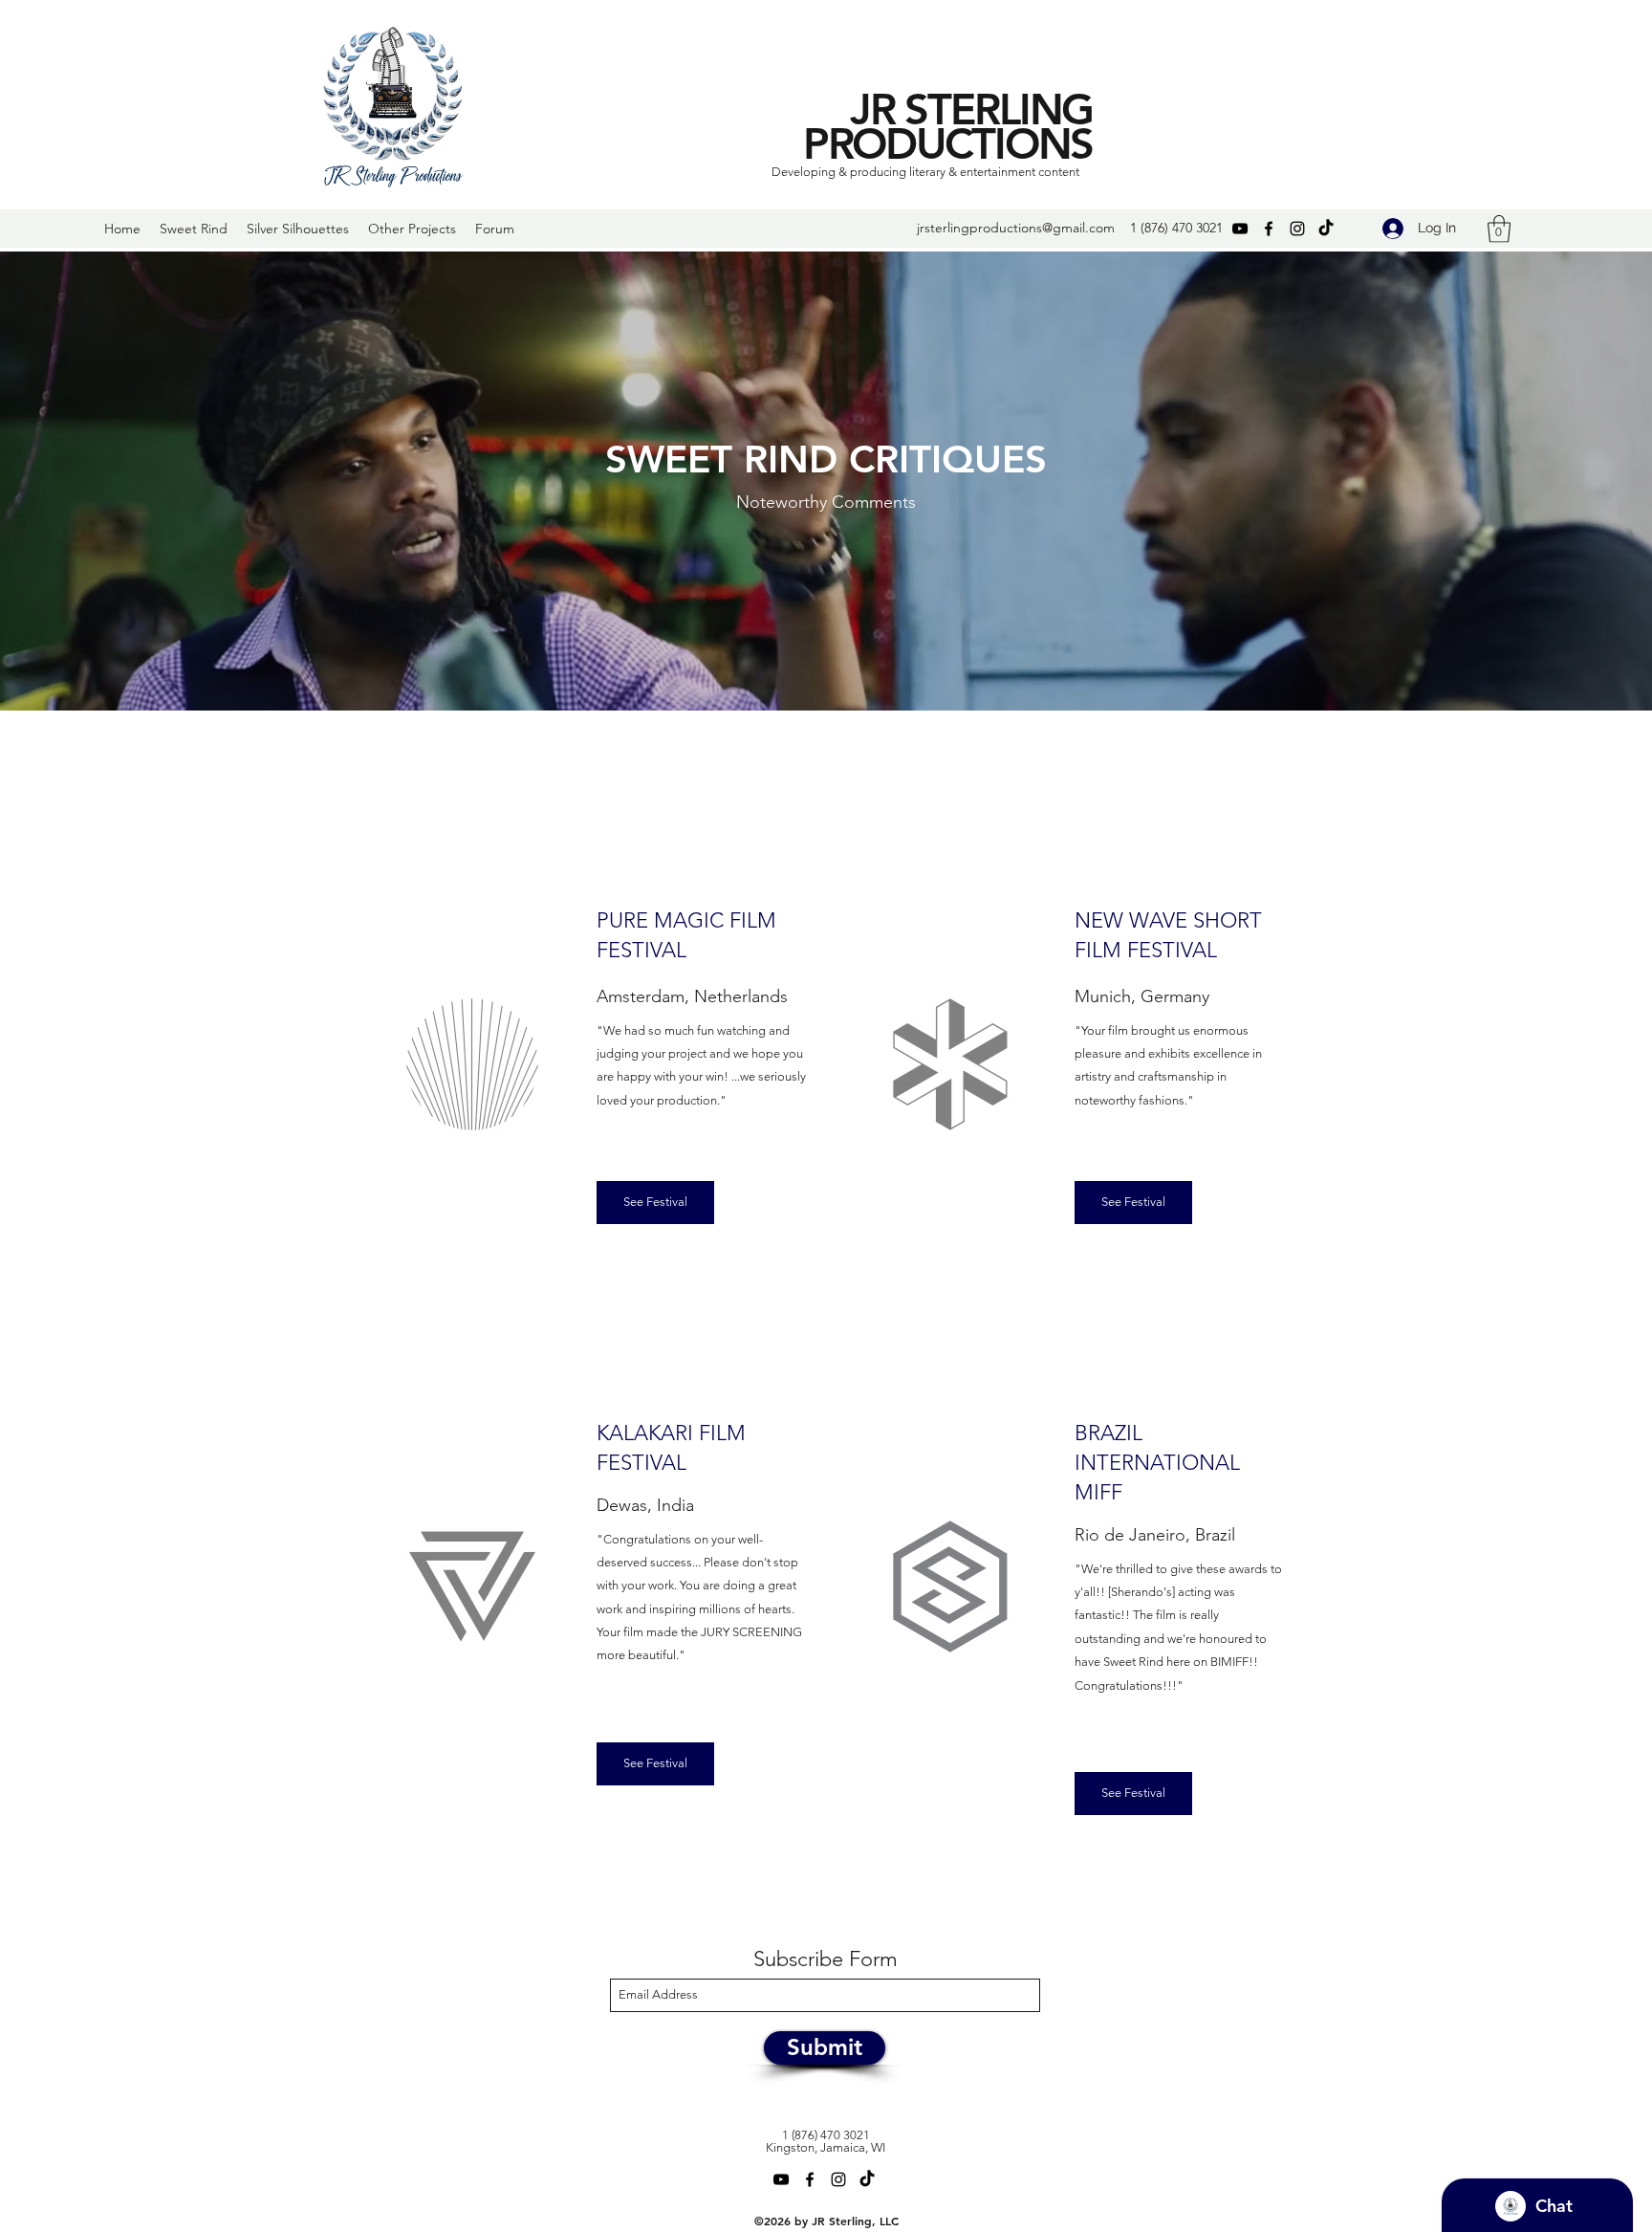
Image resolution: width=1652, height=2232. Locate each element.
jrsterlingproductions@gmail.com (1016, 228)
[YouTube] (1240, 229)
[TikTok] (1326, 229)
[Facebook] (1269, 229)
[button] (1499, 229)
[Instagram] (1297, 229)
